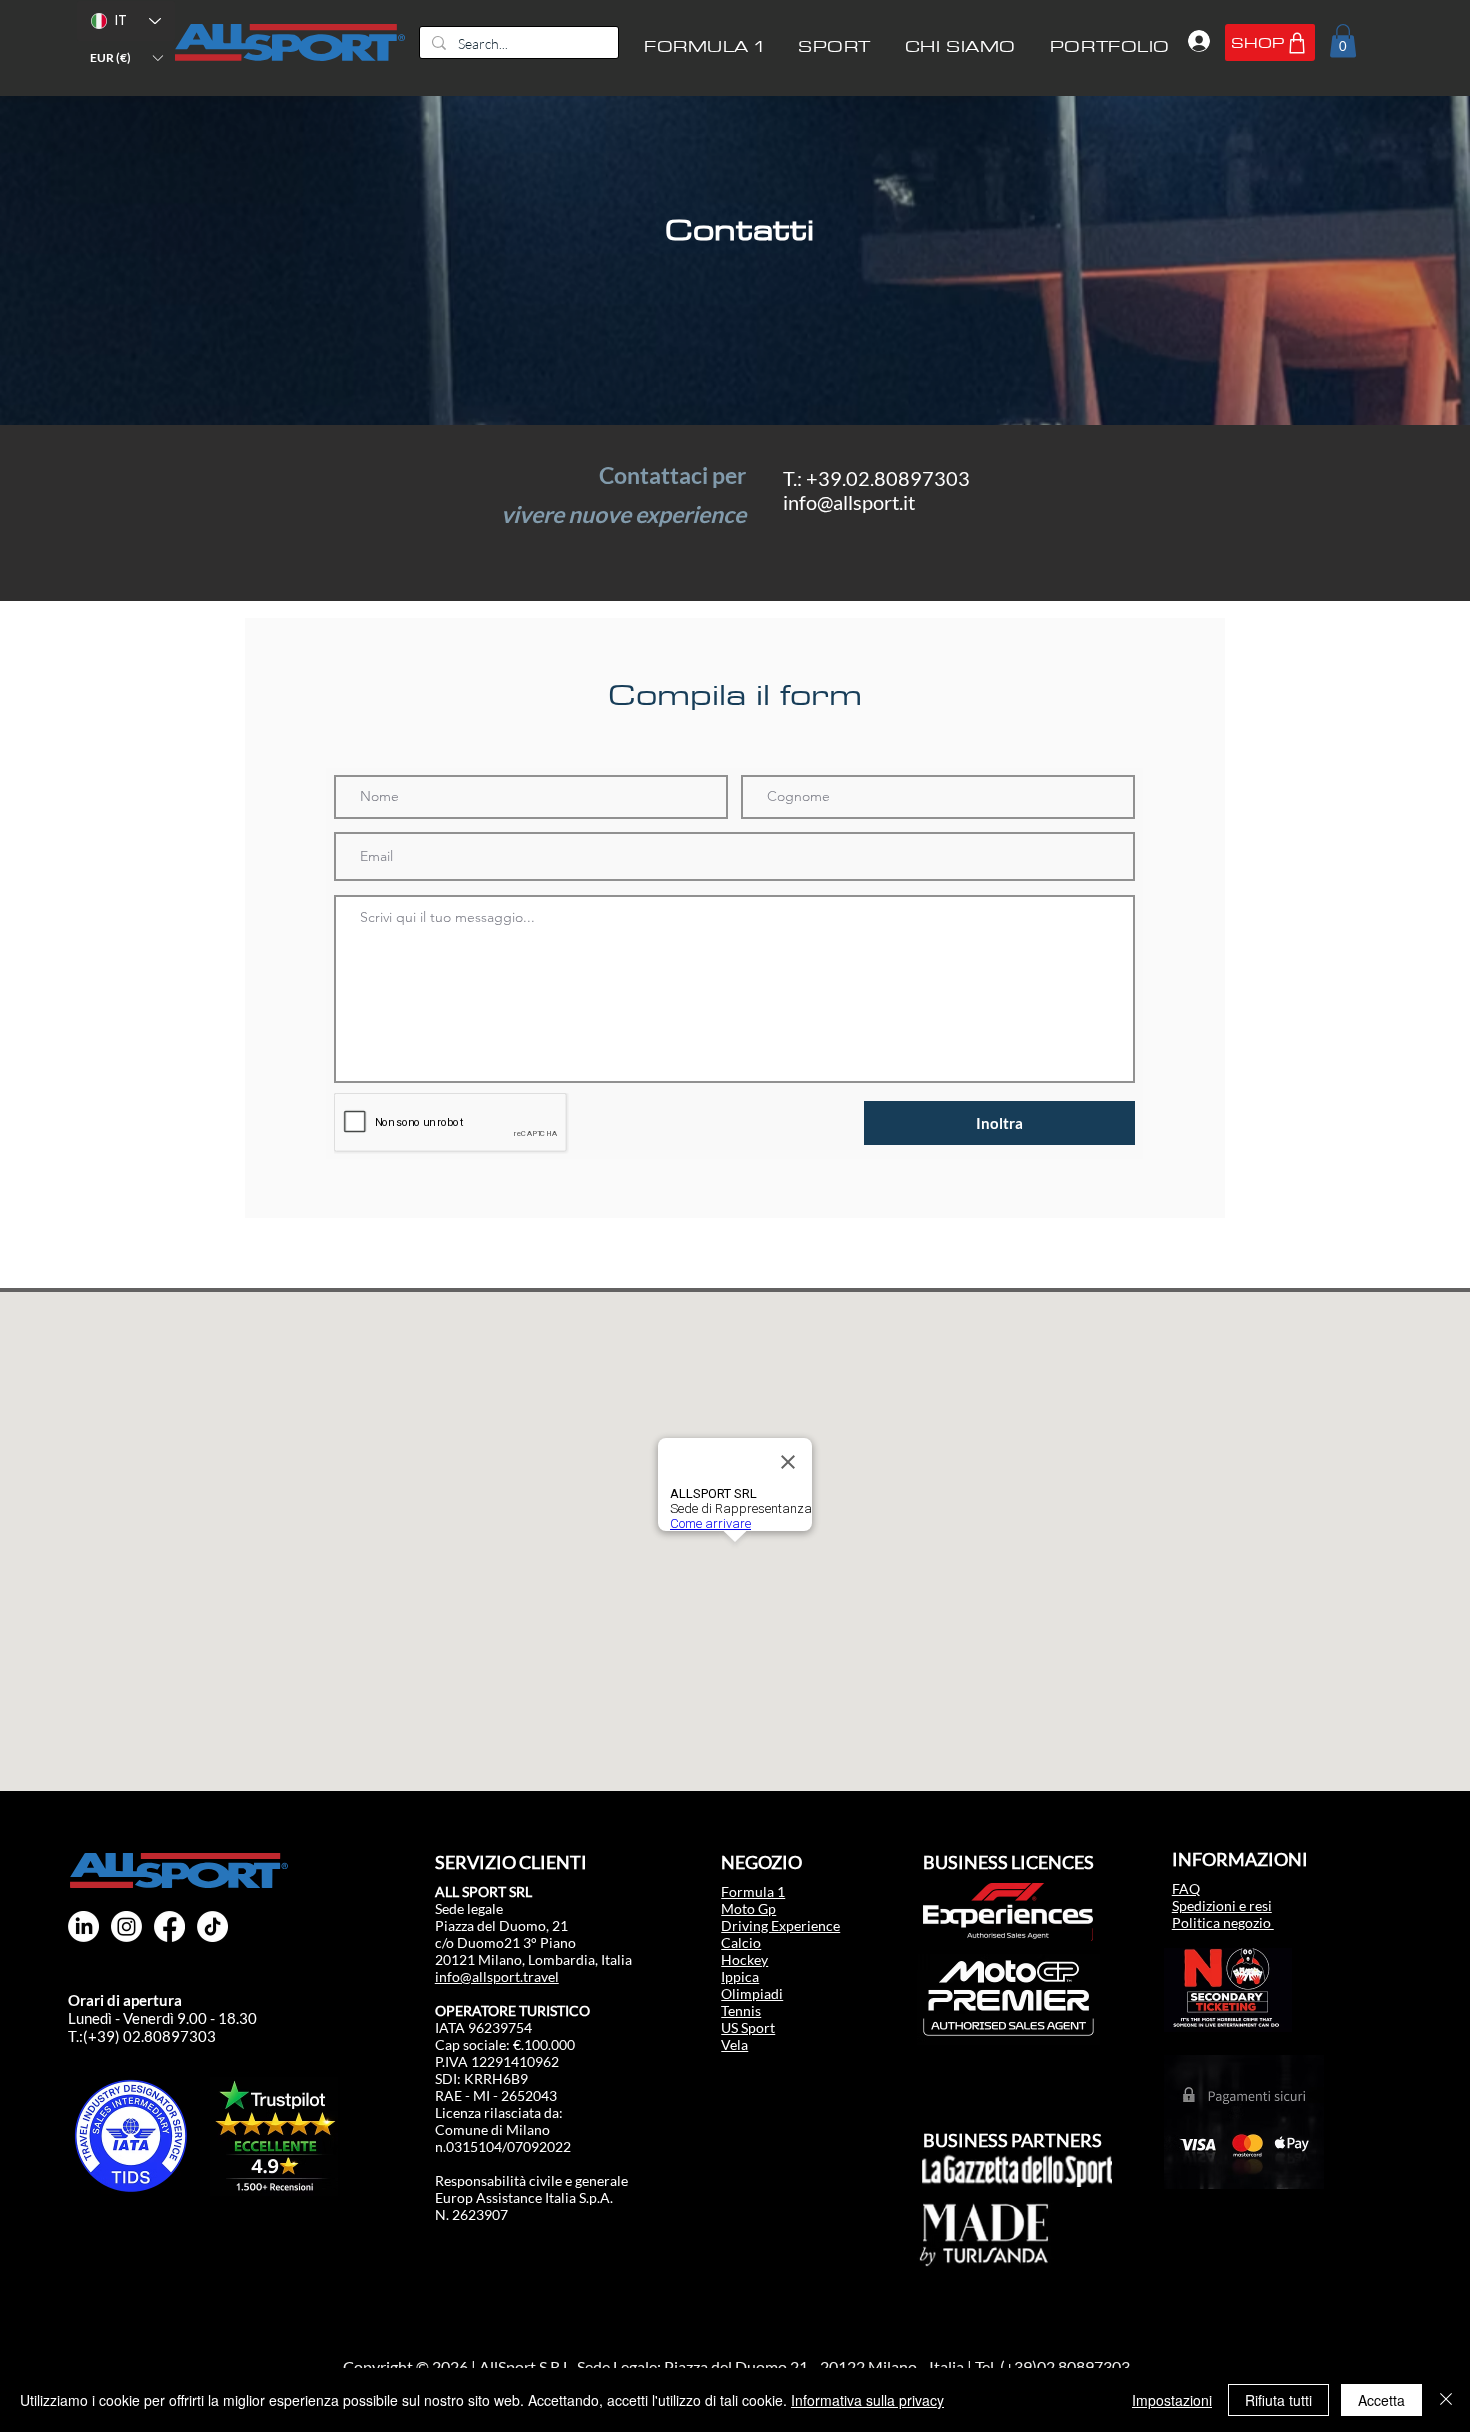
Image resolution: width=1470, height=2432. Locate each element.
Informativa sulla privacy (867, 2400)
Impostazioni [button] (1172, 2400)
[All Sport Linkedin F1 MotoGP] (83, 1926)
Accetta (1381, 2400)
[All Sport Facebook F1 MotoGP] (169, 1926)
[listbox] (126, 57)
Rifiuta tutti (1278, 2400)
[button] (126, 57)
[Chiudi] (1446, 2400)
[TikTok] (212, 1926)
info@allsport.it (849, 502)
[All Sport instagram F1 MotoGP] (126, 1926)
